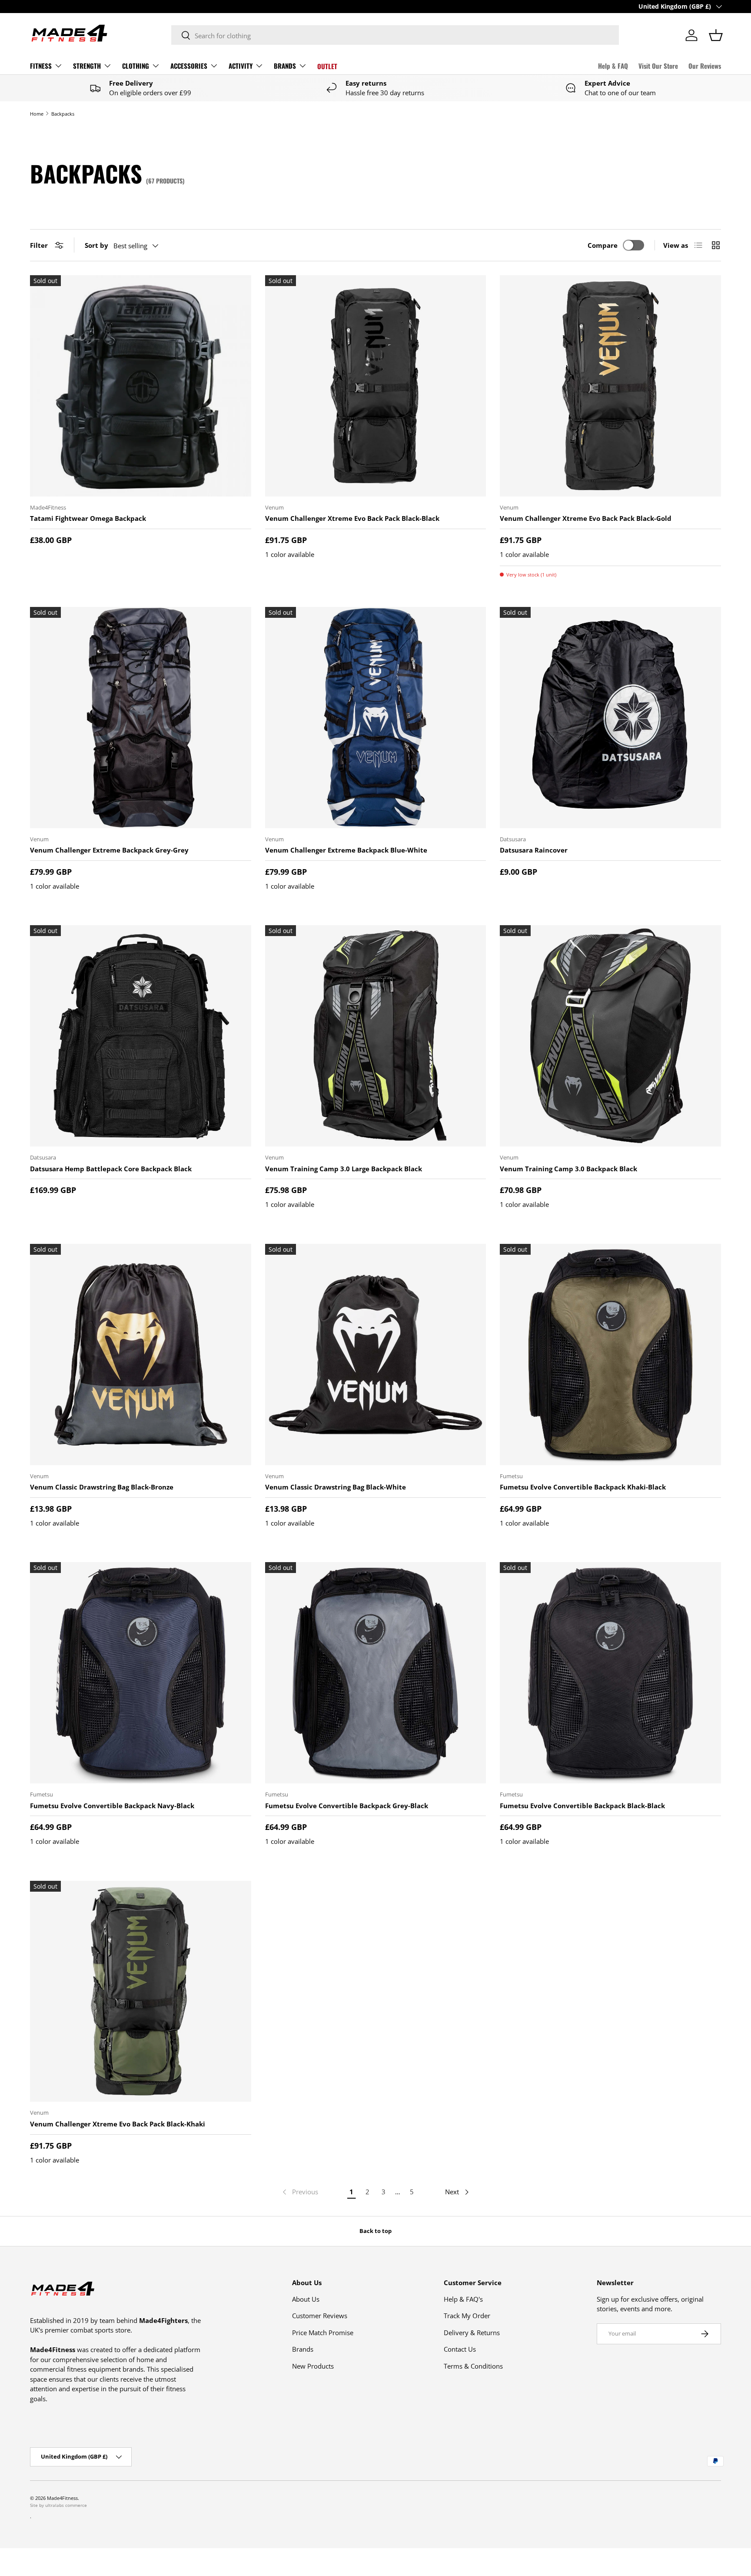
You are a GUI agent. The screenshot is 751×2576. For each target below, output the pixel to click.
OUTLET (327, 66)
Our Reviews (705, 66)
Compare (603, 245)
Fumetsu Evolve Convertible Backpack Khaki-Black (583, 1487)
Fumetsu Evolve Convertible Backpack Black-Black (582, 1806)
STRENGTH (87, 66)
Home (37, 114)
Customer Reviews (320, 2316)
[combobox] (395, 35)
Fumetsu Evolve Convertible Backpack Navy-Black (112, 1806)
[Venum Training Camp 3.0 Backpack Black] (610, 1036)
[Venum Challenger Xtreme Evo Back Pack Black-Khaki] (141, 1991)
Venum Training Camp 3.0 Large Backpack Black (344, 1169)
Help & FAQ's (463, 2299)
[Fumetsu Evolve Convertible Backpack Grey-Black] (376, 1673)
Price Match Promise (323, 2333)
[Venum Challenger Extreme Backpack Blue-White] (376, 718)
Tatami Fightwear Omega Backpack (88, 518)
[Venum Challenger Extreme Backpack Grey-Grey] (141, 718)
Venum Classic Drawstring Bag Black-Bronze (102, 1487)
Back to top (375, 2231)
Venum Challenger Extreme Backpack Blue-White (346, 850)
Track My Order (467, 2316)
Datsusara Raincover (534, 850)
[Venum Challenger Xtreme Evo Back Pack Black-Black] (376, 386)
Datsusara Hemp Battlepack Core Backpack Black (111, 1169)
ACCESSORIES (189, 66)
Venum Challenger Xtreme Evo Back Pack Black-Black (352, 518)
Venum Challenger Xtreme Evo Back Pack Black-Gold (586, 518)
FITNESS (41, 66)
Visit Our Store (658, 66)
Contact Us (460, 2349)
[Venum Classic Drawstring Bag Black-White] (376, 1355)
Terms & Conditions (473, 2366)
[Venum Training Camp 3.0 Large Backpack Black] (376, 1036)
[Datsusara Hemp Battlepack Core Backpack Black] (141, 1036)
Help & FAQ (613, 66)
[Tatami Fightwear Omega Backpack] (141, 386)
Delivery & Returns (472, 2333)
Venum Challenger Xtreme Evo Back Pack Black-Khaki (118, 2124)
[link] (299, 2192)
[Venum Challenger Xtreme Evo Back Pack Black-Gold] (610, 386)
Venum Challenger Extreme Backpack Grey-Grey (109, 850)
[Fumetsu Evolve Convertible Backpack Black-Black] (610, 1673)
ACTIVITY (241, 66)
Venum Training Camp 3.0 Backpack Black (568, 1169)
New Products (313, 2366)
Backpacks (63, 114)
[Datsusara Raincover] (610, 718)
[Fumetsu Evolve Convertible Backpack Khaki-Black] (610, 1355)
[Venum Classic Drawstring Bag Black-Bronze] (141, 1355)
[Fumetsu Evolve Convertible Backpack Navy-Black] (141, 1673)
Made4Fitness (62, 2498)
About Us (306, 2299)
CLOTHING (136, 66)
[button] (716, 35)
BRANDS (285, 66)
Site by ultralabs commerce (58, 2505)
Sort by (96, 245)
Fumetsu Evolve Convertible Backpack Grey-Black (347, 1806)
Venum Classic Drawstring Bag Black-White (336, 1487)
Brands (303, 2349)
